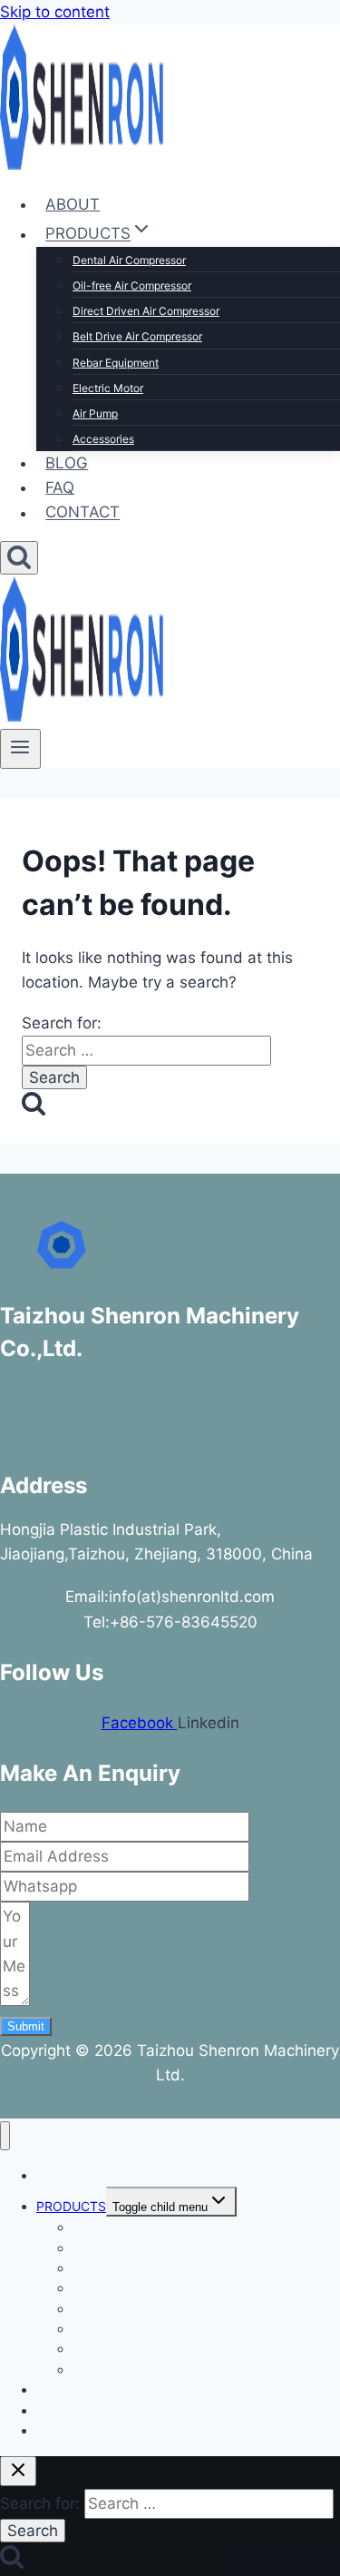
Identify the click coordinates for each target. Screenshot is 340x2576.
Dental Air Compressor (129, 260)
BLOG (67, 463)
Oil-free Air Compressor (132, 285)
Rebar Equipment (116, 363)
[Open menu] (20, 749)
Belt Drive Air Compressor (137, 336)
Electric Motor (108, 388)
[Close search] (18, 2471)
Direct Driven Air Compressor (146, 311)
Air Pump (95, 413)
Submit (26, 2026)
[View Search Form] (19, 558)
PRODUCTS (71, 2206)
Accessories (103, 439)
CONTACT (83, 513)
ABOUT (73, 204)
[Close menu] (5, 2136)
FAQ (60, 487)
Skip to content (55, 12)
